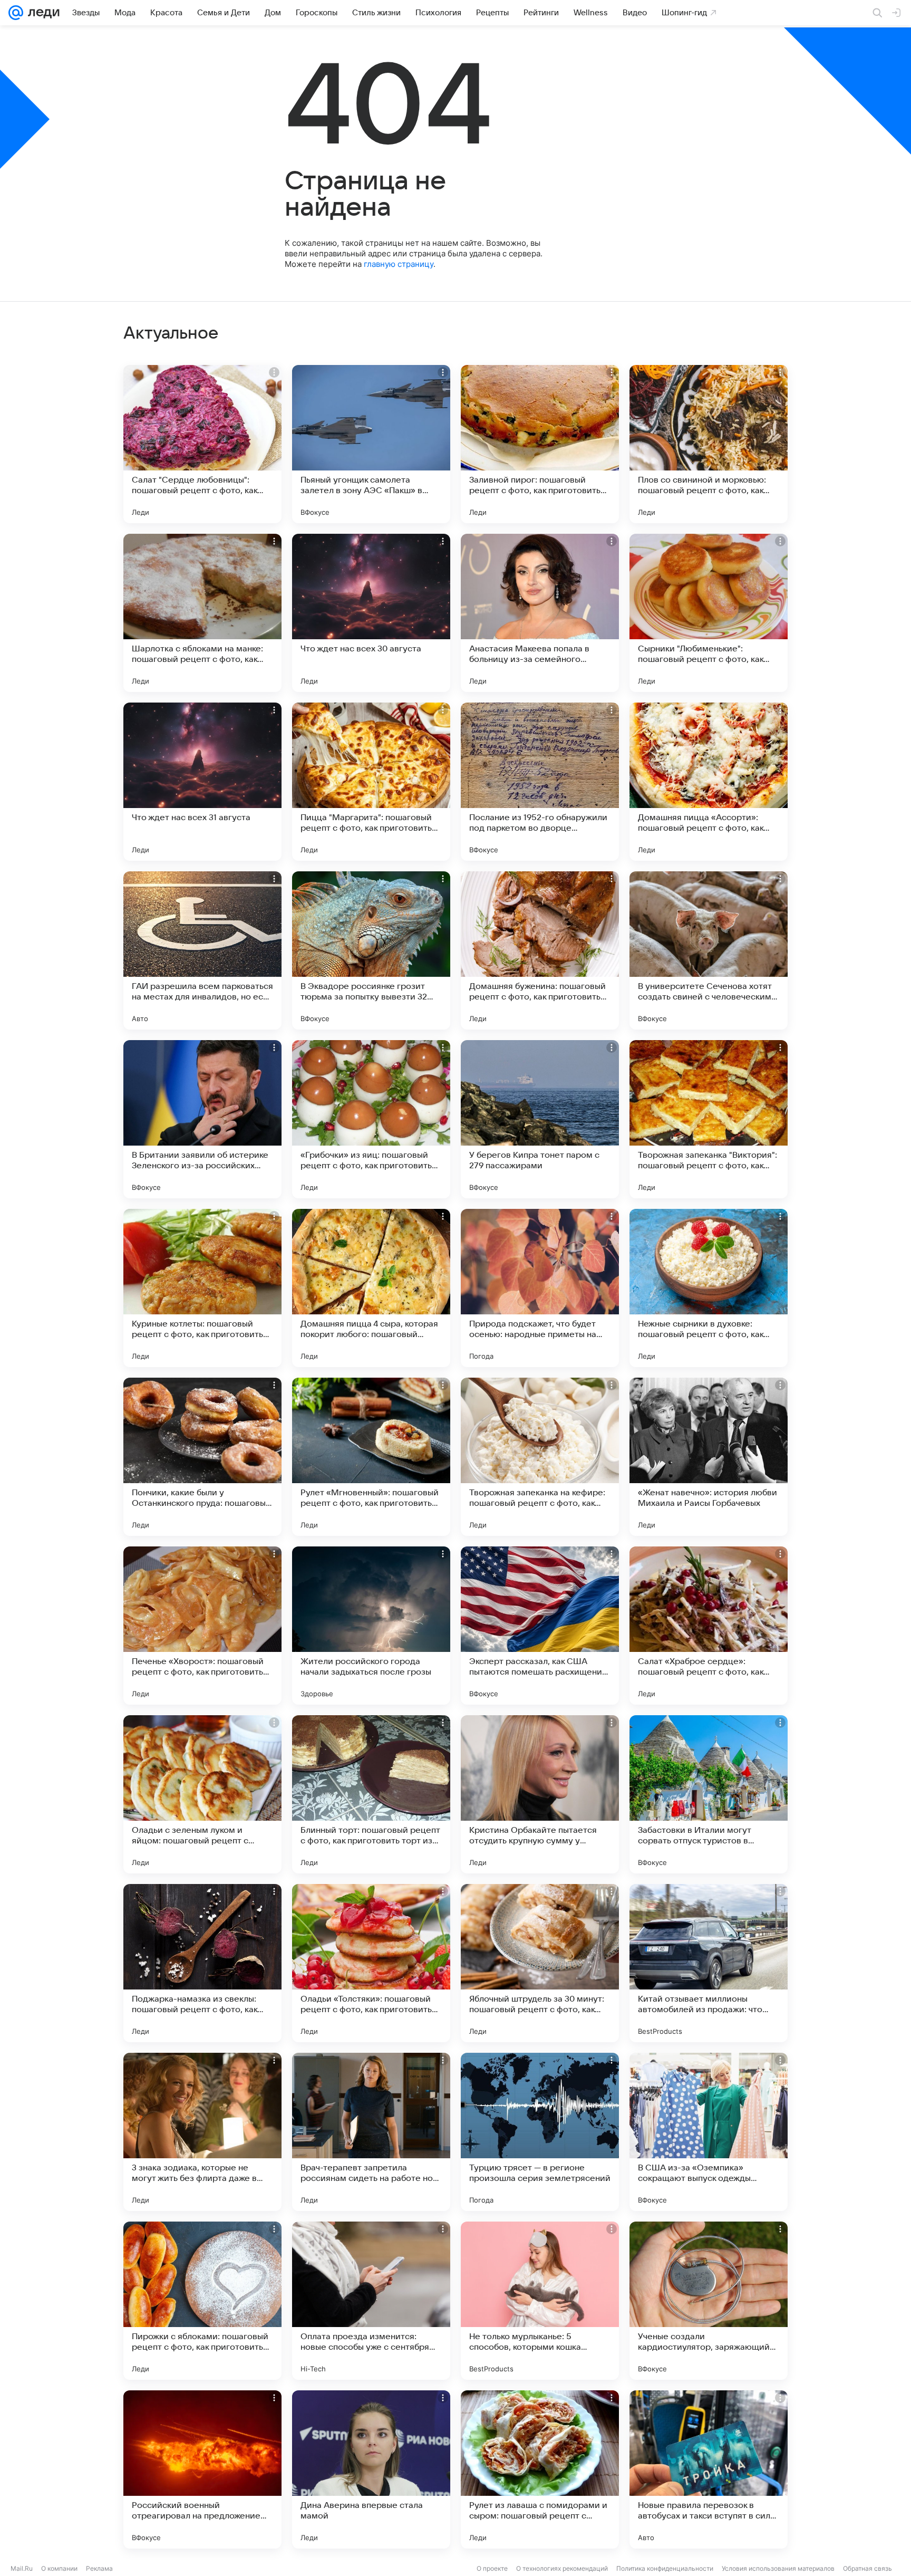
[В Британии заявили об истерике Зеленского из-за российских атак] (202, 1119)
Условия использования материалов (778, 2568)
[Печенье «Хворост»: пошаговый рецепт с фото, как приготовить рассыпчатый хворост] (202, 1626)
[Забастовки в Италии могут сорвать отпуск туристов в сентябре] (709, 1794)
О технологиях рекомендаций (562, 2568)
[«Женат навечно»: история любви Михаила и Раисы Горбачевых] (709, 1457)
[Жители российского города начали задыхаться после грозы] (371, 1626)
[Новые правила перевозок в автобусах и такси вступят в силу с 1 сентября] (709, 2469)
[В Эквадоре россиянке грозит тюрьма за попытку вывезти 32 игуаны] (371, 950)
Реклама (99, 2568)
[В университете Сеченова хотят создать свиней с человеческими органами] (709, 950)
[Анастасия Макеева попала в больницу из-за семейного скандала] (540, 613)
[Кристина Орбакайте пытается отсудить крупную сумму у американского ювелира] (540, 1794)
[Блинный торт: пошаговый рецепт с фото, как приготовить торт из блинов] (371, 1794)
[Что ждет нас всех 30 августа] (371, 613)
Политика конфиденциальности (665, 2568)
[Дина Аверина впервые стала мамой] (371, 2469)
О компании (59, 2568)
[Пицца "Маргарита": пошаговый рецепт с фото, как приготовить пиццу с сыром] (371, 782)
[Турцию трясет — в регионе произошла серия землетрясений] (540, 2132)
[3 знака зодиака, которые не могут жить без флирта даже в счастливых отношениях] (202, 2132)
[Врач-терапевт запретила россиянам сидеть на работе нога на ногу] (371, 2132)
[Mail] (16, 13)
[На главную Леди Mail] (41, 13)
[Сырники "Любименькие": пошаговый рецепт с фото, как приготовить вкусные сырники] (709, 613)
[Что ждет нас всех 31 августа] (202, 782)
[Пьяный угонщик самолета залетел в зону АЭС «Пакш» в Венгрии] (371, 444)
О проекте (492, 2568)
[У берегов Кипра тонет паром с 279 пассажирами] (540, 1119)
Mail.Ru (22, 2568)
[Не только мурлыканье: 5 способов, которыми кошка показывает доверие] (540, 2301)
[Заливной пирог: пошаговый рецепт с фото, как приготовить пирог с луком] (540, 444)
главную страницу (399, 264)
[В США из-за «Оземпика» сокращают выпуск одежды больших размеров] (709, 2132)
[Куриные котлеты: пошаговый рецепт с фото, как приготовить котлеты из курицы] (202, 1288)
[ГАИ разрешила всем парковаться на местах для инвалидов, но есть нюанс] (202, 950)
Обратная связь (868, 2568)
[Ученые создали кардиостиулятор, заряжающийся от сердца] (709, 2301)
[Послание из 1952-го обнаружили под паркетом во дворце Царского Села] (540, 782)
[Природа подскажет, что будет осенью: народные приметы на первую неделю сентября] (540, 1288)
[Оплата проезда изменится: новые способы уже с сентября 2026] (371, 2301)
